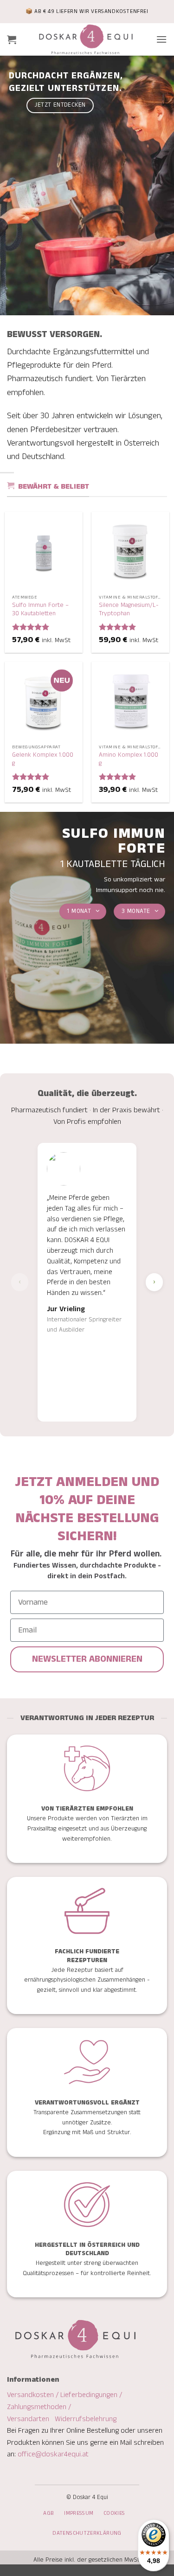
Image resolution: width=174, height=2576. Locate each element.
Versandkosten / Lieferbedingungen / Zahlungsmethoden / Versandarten (64, 2407)
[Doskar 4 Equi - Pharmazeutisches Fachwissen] (86, 39)
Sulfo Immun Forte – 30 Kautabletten (40, 609)
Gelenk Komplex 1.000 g (43, 759)
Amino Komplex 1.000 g (129, 759)
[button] (12, 39)
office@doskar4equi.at (53, 2454)
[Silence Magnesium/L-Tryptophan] (130, 551)
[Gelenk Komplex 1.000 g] (44, 701)
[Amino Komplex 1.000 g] (130, 701)
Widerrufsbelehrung (86, 2419)
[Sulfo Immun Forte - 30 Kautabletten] (44, 551)
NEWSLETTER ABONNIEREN (87, 1659)
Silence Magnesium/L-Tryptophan (129, 609)
